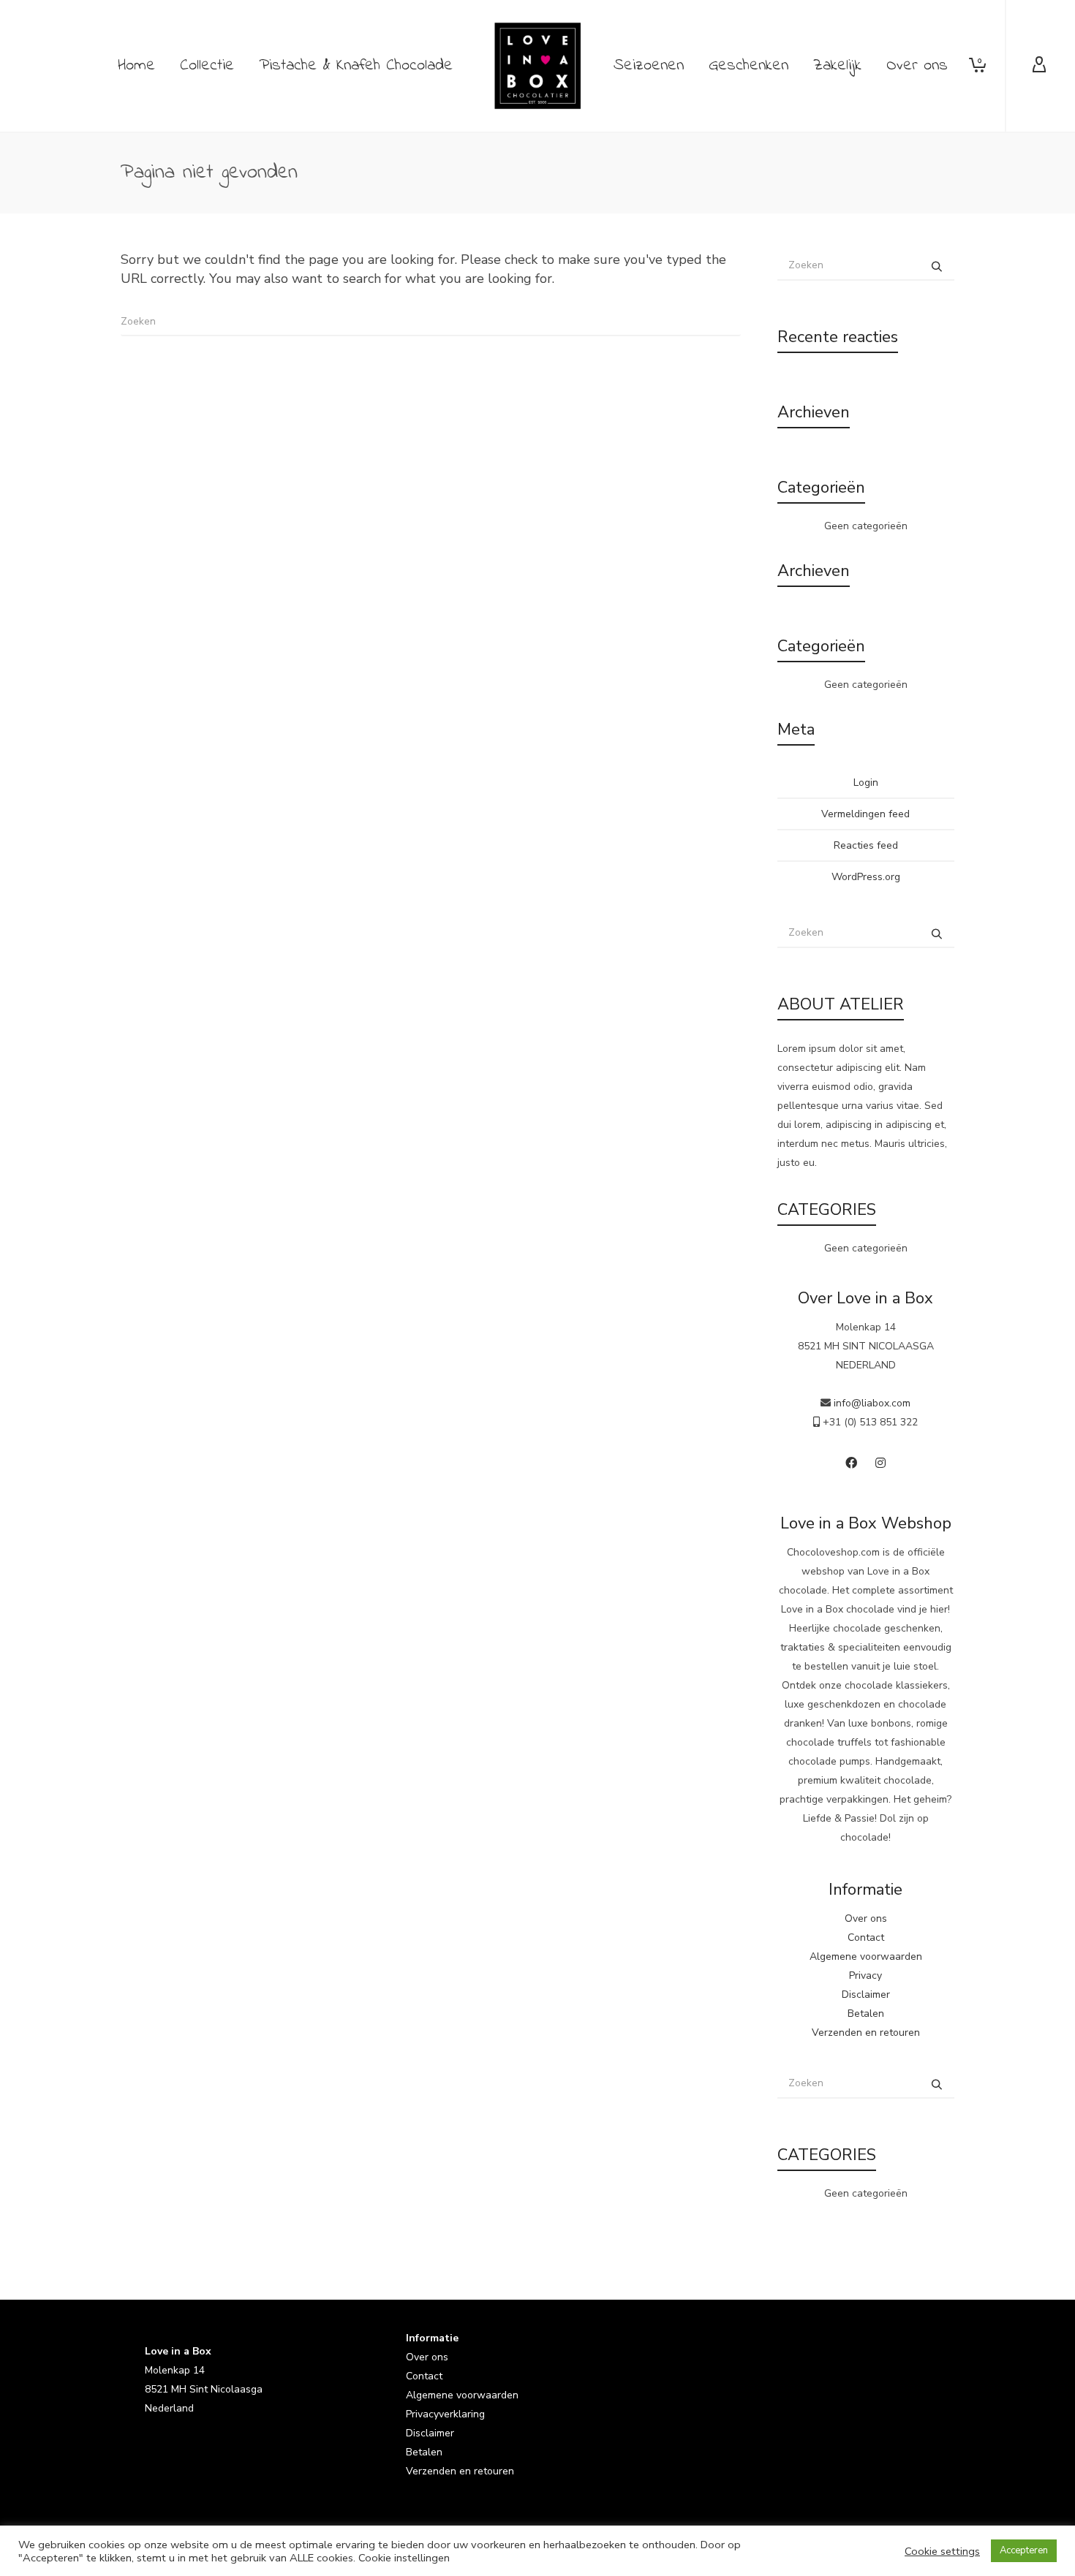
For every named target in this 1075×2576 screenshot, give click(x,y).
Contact (866, 1937)
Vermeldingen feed (865, 814)
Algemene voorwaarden (866, 1956)
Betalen (866, 2014)
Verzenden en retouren (866, 2033)
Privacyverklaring (445, 2414)
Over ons (866, 1918)
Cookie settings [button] (942, 2551)
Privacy (865, 1975)
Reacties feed (866, 845)
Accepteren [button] (1024, 2550)
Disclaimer (866, 1994)
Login (866, 783)
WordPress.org (866, 877)
